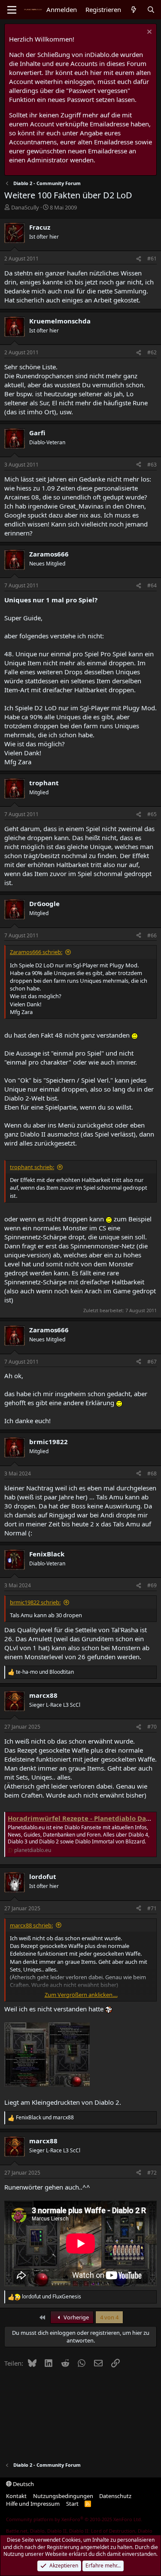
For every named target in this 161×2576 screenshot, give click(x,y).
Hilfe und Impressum (33, 2504)
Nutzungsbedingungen (63, 2496)
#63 (152, 465)
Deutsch (23, 2484)
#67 (152, 1362)
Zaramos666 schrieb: (36, 952)
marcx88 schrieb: (31, 1925)
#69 (152, 1585)
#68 (152, 1473)
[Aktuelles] (134, 10)
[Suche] (151, 10)
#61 (152, 259)
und (45, 1672)
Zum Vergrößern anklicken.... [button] (81, 1995)
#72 (152, 2173)
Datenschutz (115, 2496)
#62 (152, 352)
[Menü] (12, 10)
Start (72, 2504)
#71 (152, 1908)
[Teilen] (139, 259)
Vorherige (76, 2317)
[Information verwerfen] (148, 33)
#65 (152, 814)
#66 (152, 935)
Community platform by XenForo (74, 2519)
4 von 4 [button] (109, 2317)
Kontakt (16, 2496)
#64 (152, 585)
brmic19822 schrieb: (35, 1602)
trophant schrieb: (32, 1167)
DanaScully (25, 207)
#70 (152, 1727)
